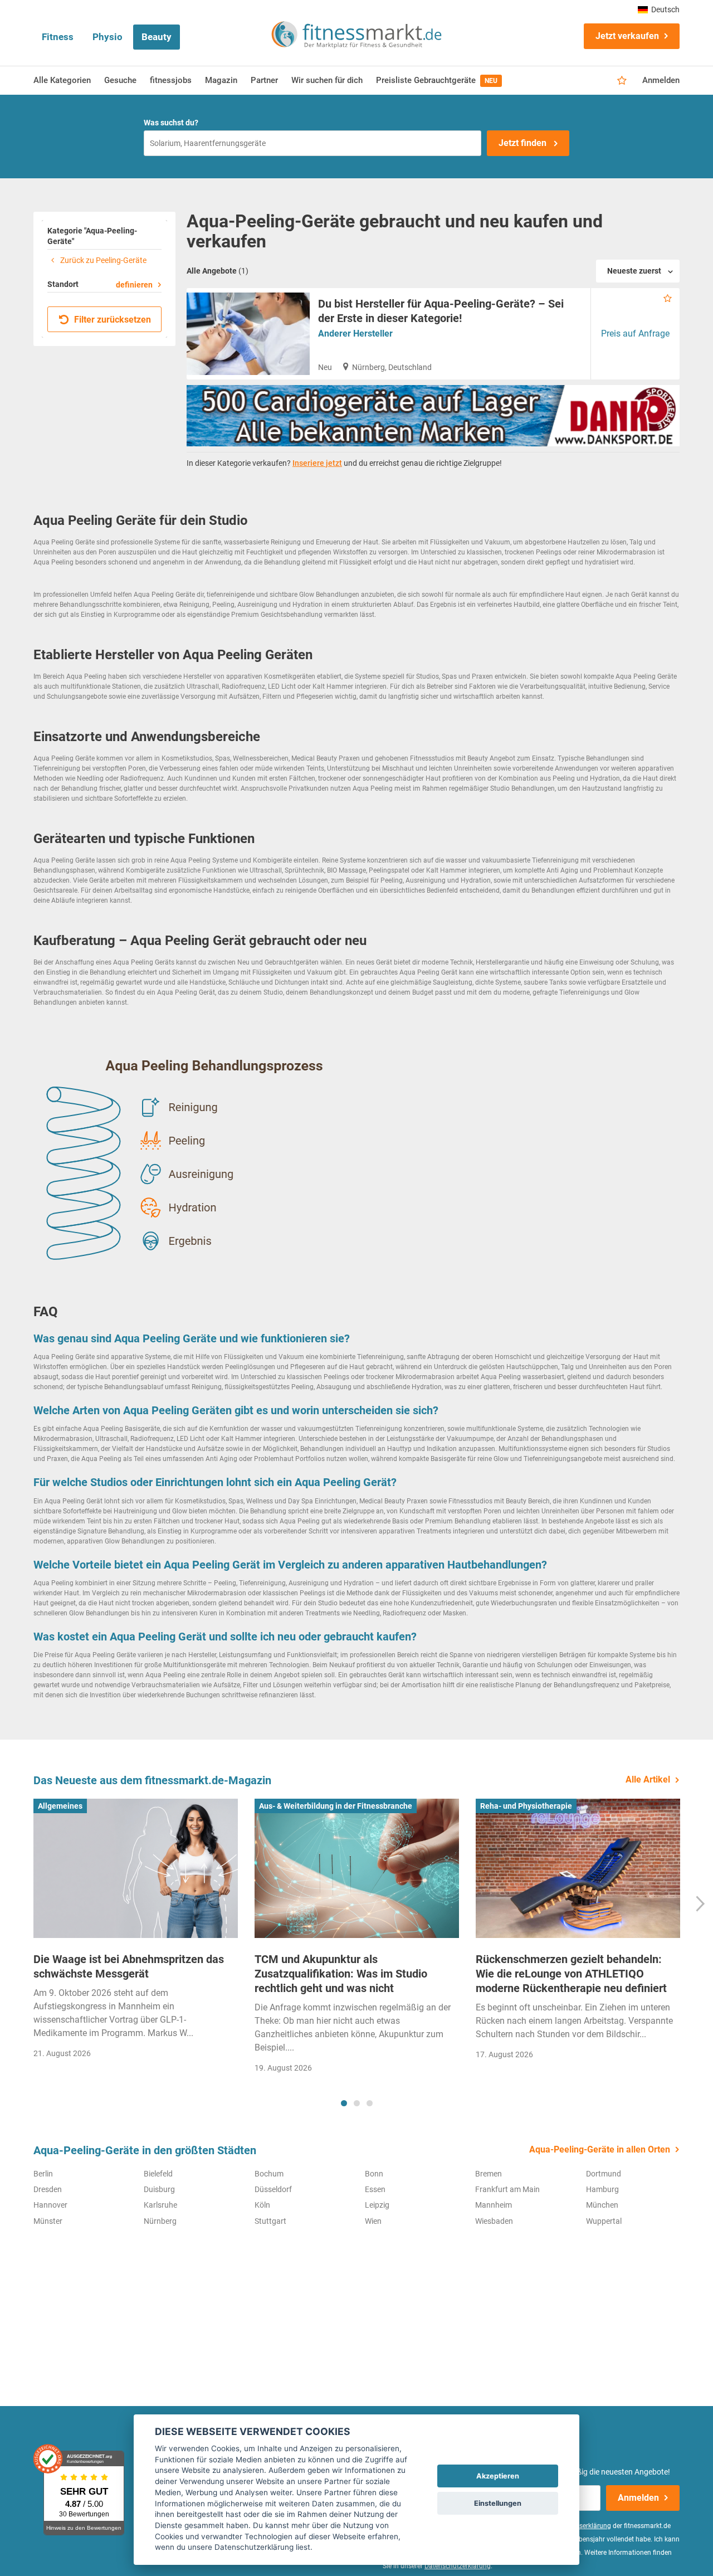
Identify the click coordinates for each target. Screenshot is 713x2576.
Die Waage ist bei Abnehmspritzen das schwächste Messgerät (129, 1966)
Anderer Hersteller (355, 333)
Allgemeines (60, 1806)
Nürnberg (160, 2221)
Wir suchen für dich (327, 80)
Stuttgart (270, 2221)
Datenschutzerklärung (458, 2566)
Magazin (221, 80)
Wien (373, 2221)
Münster (48, 2221)
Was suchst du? (171, 123)
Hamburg (602, 2189)
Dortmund (604, 2174)
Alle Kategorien (62, 80)
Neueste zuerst (634, 271)
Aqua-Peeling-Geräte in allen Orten (600, 2149)
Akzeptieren (498, 2476)
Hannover (50, 2205)
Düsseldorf (273, 2189)
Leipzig (377, 2205)
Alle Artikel (648, 1779)
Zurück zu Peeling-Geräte (102, 260)
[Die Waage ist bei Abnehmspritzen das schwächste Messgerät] (136, 1868)
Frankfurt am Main (507, 2189)
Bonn (374, 2174)
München (602, 2205)
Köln (262, 2205)
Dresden (48, 2189)
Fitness (58, 37)
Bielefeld (158, 2174)
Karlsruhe (160, 2205)
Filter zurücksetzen (111, 320)
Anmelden (661, 80)
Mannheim (494, 2205)
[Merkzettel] (622, 81)
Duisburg (159, 2189)
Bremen (489, 2174)
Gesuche (120, 80)
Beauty (157, 37)
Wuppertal (604, 2221)
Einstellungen (498, 2503)
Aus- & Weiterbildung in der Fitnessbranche (336, 1806)
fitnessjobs (171, 80)
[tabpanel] (136, 1932)
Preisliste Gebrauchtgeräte (437, 80)
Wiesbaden (494, 2221)
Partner (264, 80)
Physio (108, 37)
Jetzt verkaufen (627, 36)
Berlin (43, 2174)
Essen (375, 2189)
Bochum (269, 2174)
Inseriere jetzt (317, 463)
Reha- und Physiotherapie (526, 1806)
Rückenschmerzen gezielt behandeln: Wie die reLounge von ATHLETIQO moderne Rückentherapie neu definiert (571, 1974)
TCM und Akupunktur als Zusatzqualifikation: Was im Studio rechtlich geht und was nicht (341, 1974)
